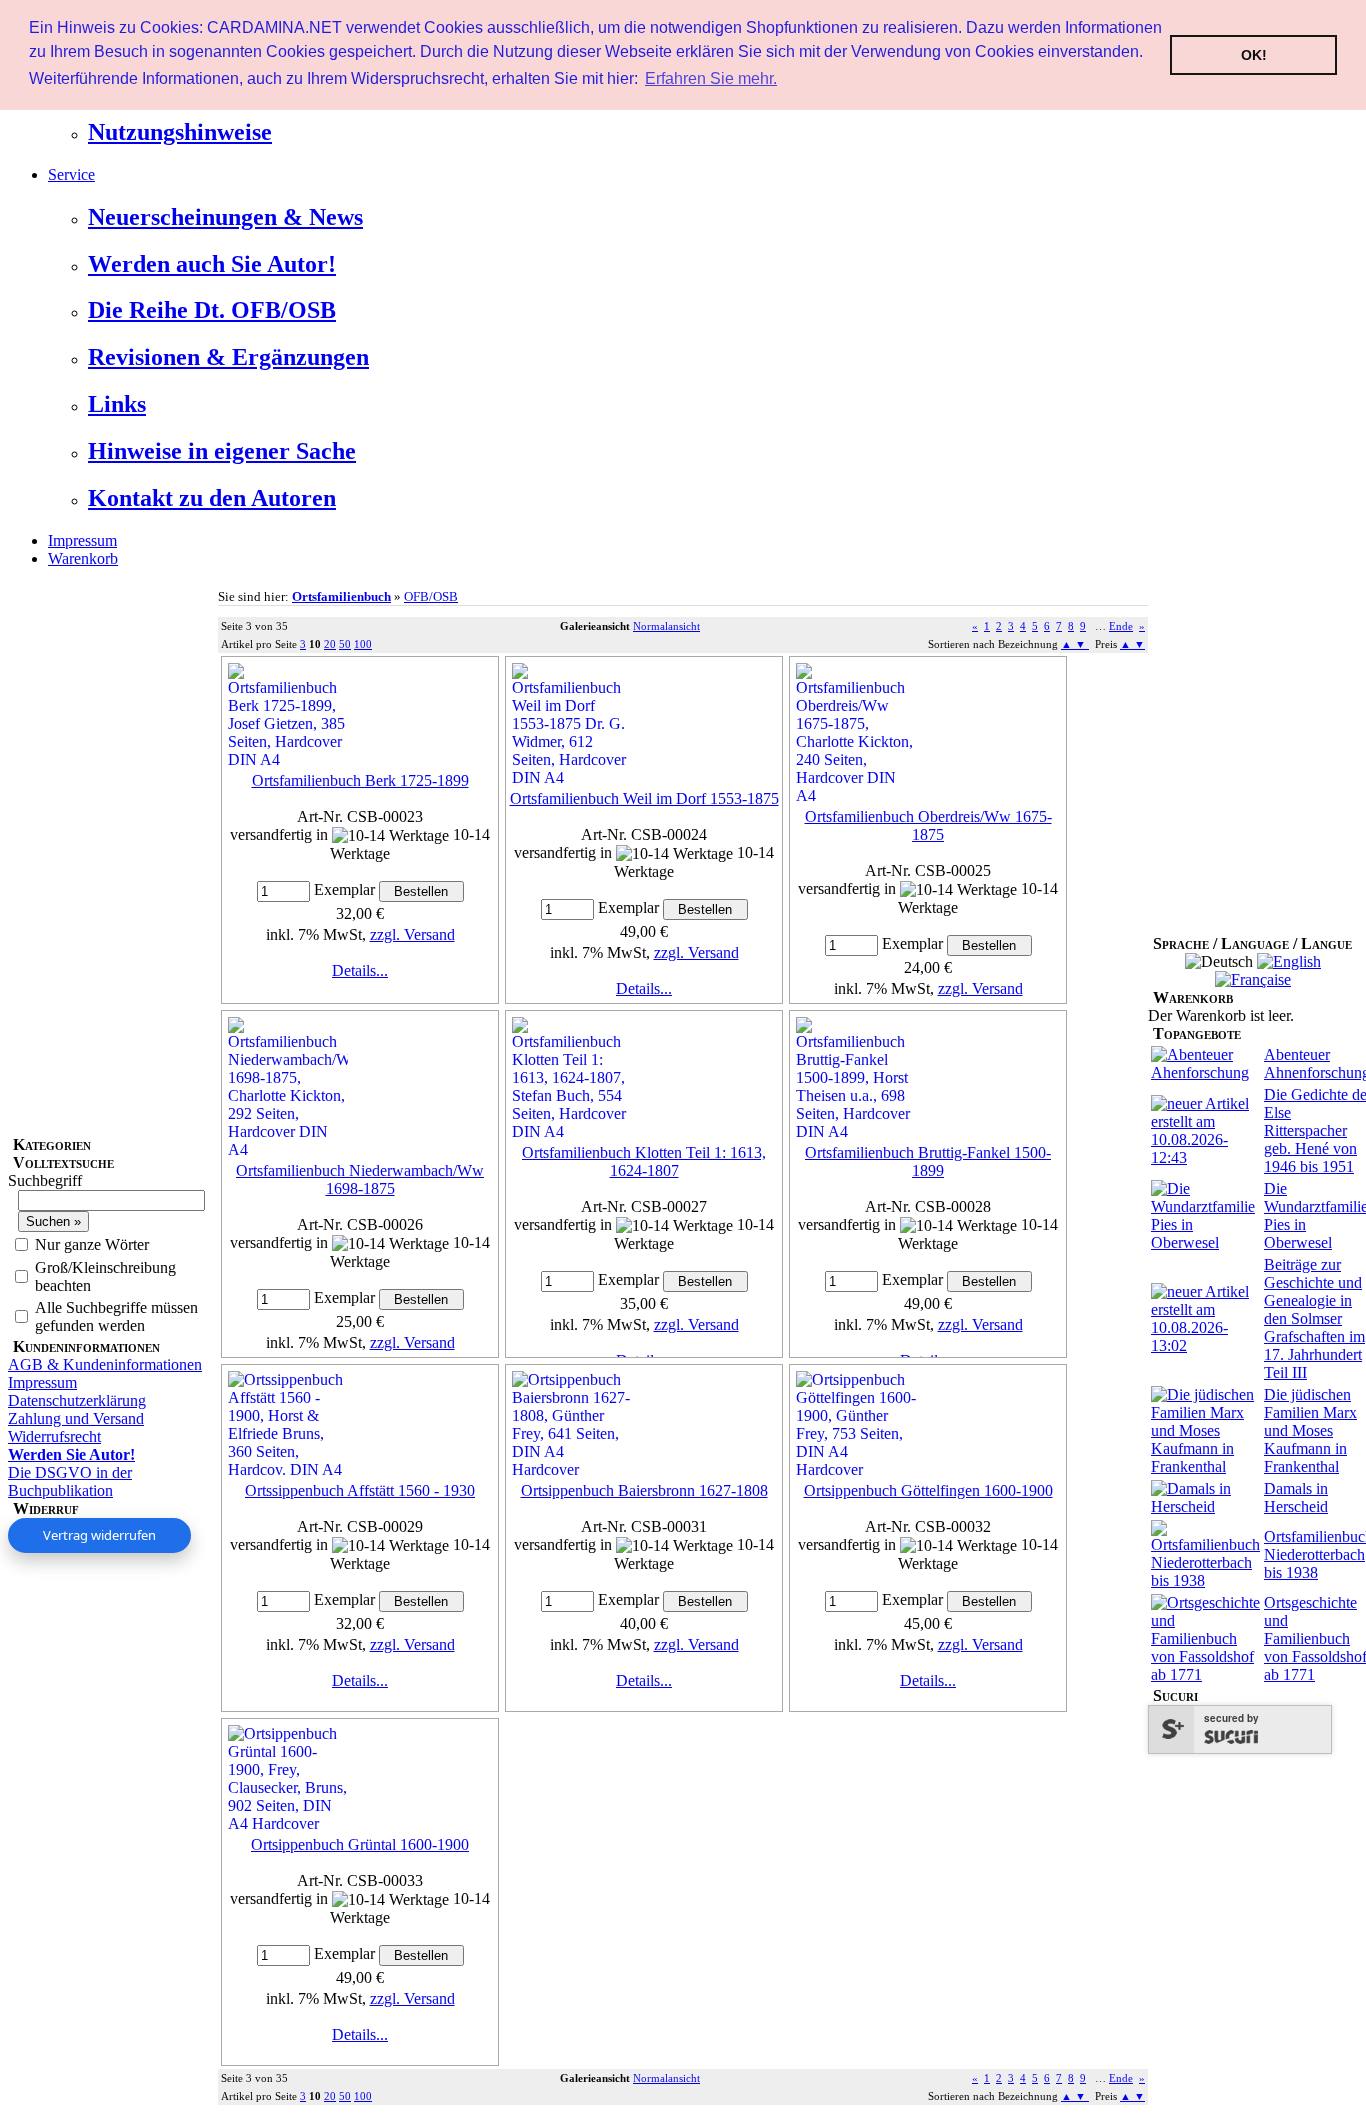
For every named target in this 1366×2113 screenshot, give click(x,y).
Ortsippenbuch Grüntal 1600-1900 (360, 1844)
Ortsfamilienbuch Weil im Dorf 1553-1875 (644, 798)
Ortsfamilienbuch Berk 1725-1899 (360, 780)
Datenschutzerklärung (77, 1400)
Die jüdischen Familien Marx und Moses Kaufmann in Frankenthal (1310, 1430)
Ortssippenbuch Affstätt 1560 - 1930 (360, 1490)
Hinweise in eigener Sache (222, 451)
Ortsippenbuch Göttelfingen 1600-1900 (928, 1490)
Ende (1121, 626)
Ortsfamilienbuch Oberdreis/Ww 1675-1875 (928, 825)
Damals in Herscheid (1296, 1497)
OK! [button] (1254, 55)
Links (117, 404)
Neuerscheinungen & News (225, 217)
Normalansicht (666, 626)
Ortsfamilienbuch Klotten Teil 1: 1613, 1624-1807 (644, 1161)
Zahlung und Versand (76, 1418)
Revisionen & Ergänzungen (228, 357)
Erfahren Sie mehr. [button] (711, 78)
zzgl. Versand (412, 934)
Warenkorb (83, 558)
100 (363, 644)
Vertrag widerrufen (99, 1535)
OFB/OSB (431, 596)
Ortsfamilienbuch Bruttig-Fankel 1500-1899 (928, 1161)
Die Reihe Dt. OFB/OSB (212, 310)
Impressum (82, 540)
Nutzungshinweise (180, 132)
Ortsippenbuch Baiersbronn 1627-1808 (644, 1490)
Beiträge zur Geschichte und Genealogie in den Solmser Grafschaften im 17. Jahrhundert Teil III (1314, 1318)
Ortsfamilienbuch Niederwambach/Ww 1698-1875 (360, 1179)
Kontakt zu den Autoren (212, 498)
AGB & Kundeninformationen (105, 1364)
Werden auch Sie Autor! (212, 264)
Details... (360, 970)
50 (345, 644)
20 (330, 644)
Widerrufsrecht (54, 1436)
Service (71, 174)
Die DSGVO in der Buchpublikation (70, 1481)
